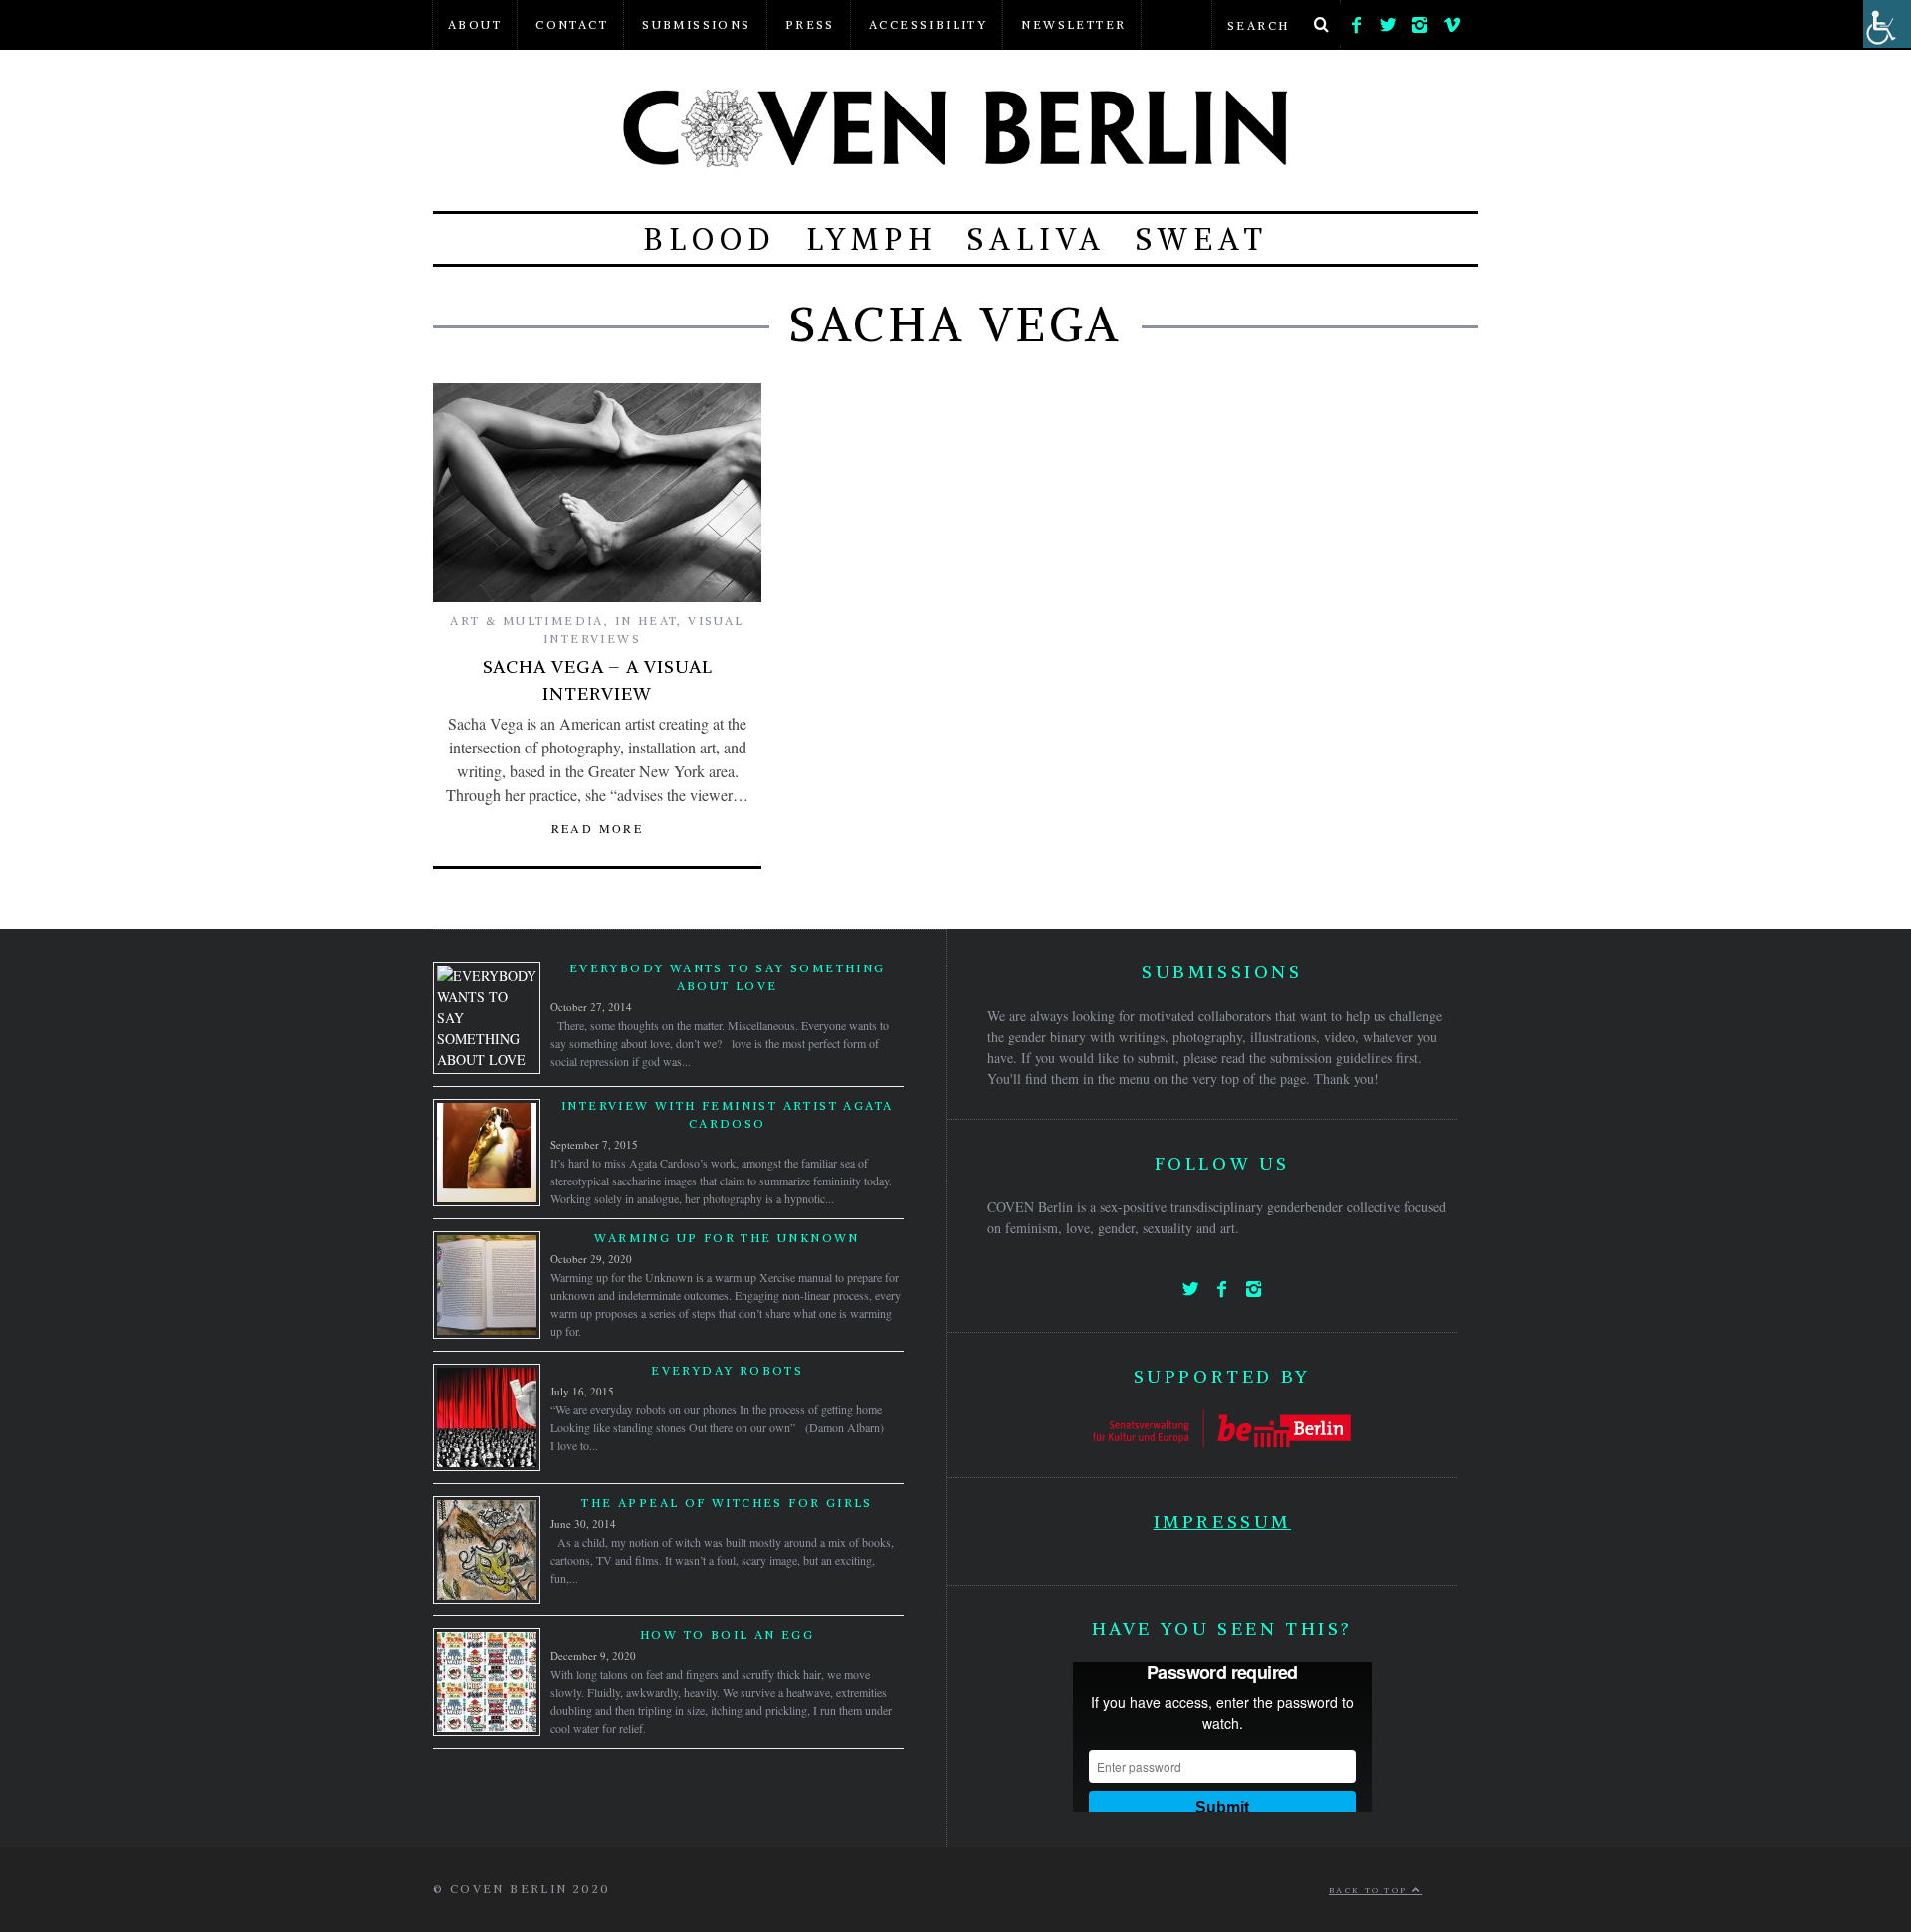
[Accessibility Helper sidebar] (1887, 24)
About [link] (475, 24)
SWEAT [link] (1202, 239)
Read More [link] (598, 828)
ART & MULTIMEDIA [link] (527, 621)
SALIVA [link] (1037, 239)
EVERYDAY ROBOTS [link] (727, 1370)
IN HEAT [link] (646, 621)
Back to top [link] (1371, 1890)
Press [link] (810, 24)
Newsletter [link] (1073, 24)
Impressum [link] (1222, 1521)
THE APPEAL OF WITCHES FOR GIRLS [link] (727, 1503)
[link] (1357, 20)
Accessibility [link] (928, 24)
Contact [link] (572, 24)
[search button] (1321, 25)
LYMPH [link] (872, 239)
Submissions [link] (696, 24)
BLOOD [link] (710, 239)
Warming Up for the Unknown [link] (727, 1238)
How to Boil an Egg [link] (727, 1635)
